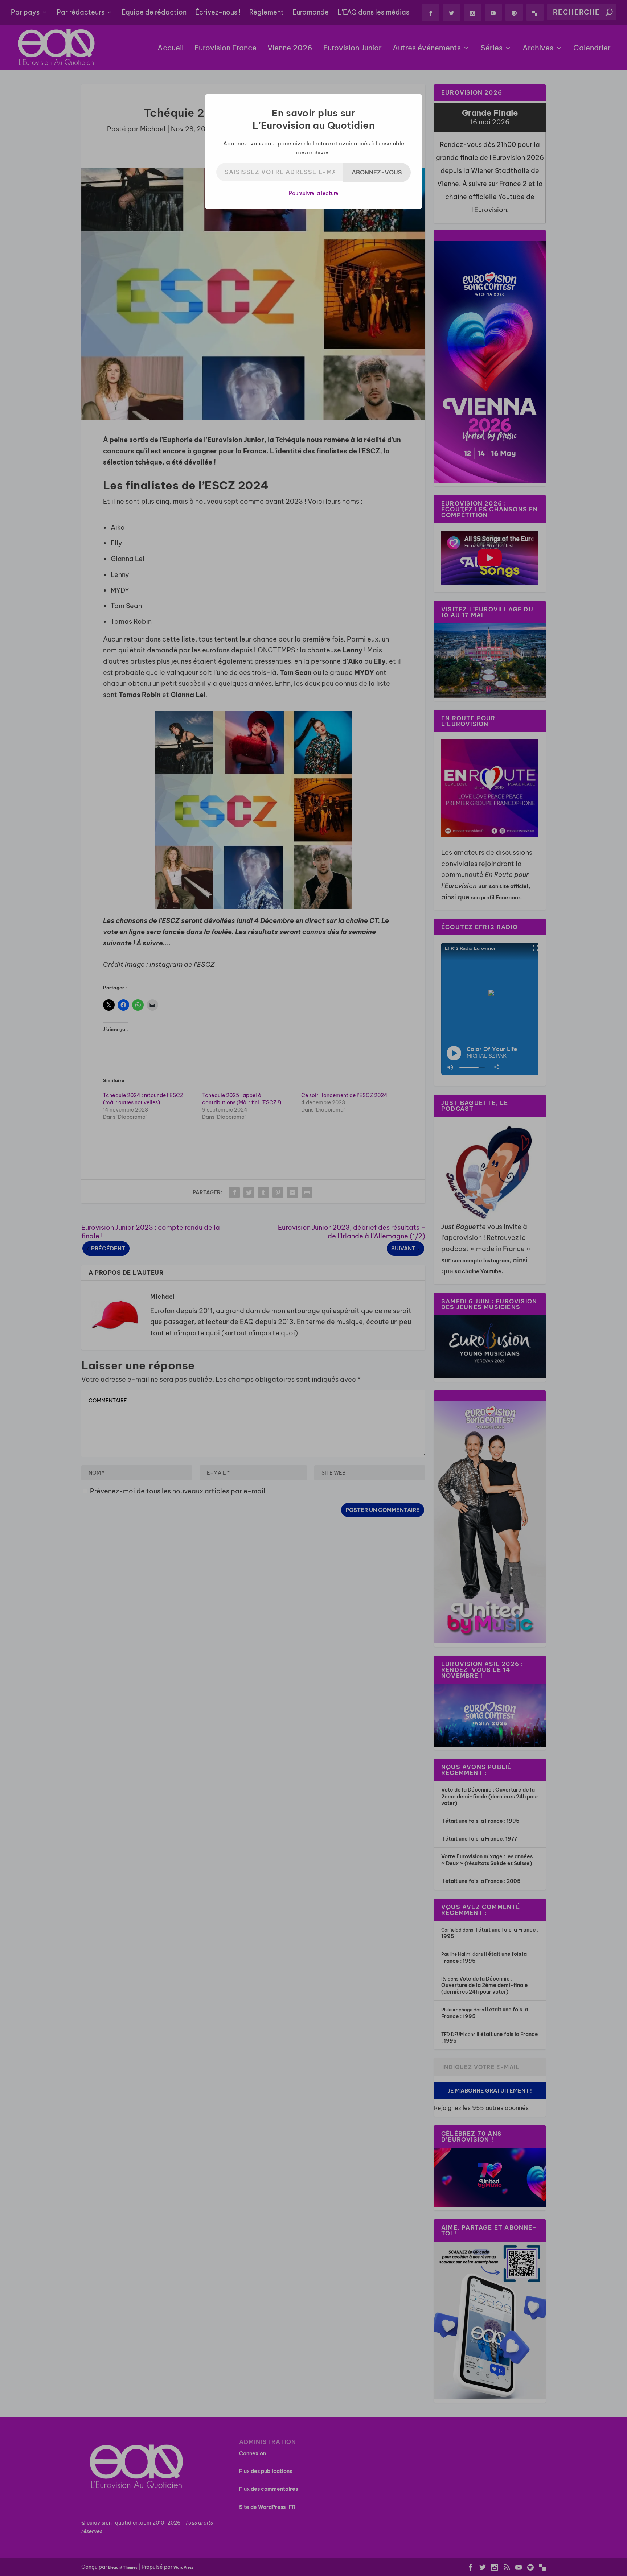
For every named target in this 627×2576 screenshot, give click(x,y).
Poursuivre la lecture (313, 193)
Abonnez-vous (377, 172)
